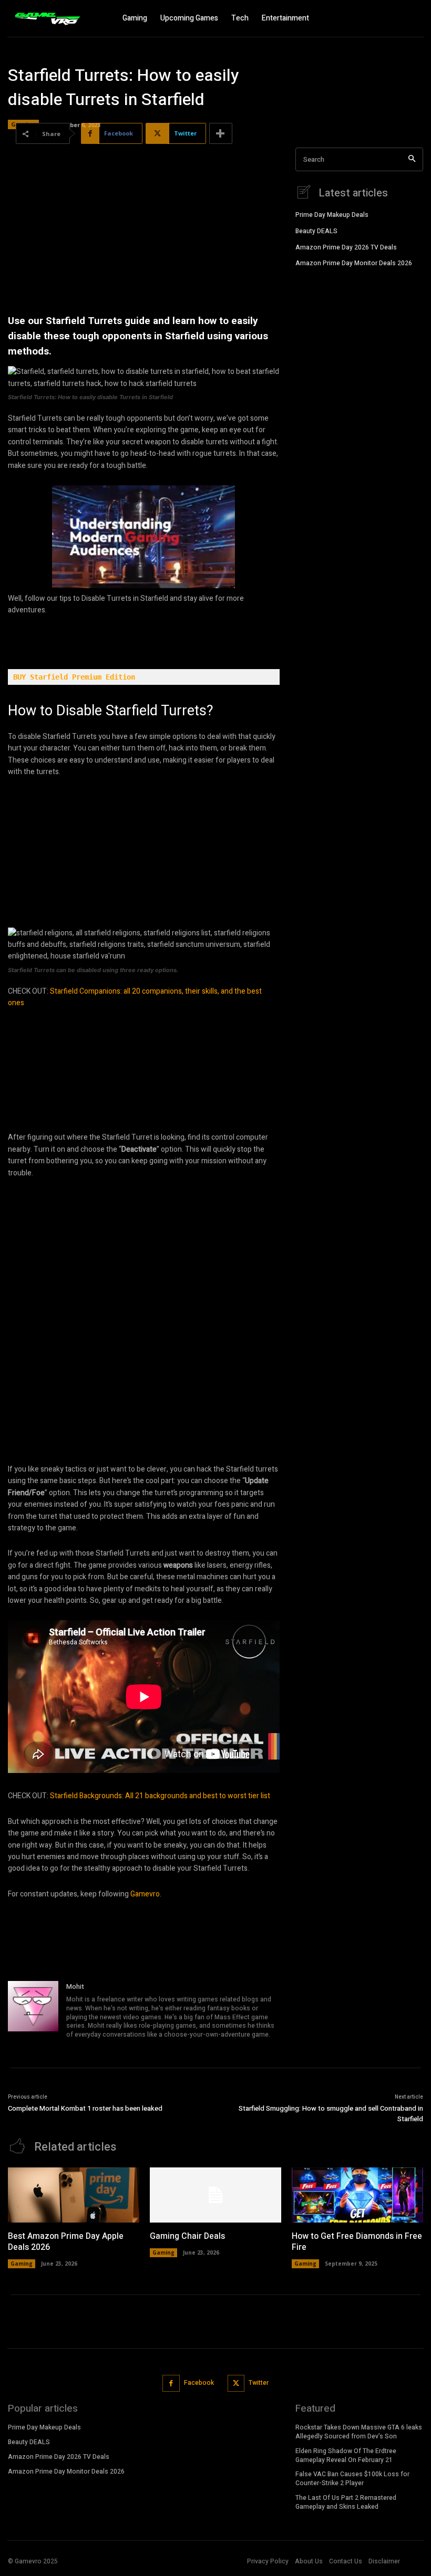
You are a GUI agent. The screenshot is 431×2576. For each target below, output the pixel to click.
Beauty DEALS (316, 231)
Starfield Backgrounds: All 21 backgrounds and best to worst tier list (160, 1796)
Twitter (259, 2383)
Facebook (199, 2383)
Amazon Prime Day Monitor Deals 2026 (354, 263)
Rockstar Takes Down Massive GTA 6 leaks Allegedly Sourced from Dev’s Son (359, 2432)
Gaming (22, 2264)
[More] (221, 133)
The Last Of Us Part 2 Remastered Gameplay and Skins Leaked (346, 2502)
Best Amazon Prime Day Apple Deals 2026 (66, 2242)
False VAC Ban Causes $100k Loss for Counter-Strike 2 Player (352, 2479)
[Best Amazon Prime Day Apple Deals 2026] (74, 2195)
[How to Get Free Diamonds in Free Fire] (357, 2195)
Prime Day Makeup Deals (332, 215)
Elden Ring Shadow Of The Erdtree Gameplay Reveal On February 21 (346, 2455)
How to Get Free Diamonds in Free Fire (357, 2242)
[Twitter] (236, 2384)
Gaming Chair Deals (187, 2236)
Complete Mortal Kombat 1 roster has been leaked (85, 2108)
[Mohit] (33, 2011)
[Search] (412, 159)
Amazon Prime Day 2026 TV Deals (346, 247)
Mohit (75, 1986)
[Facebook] (171, 2384)
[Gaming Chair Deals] (215, 2195)
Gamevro (145, 1894)
